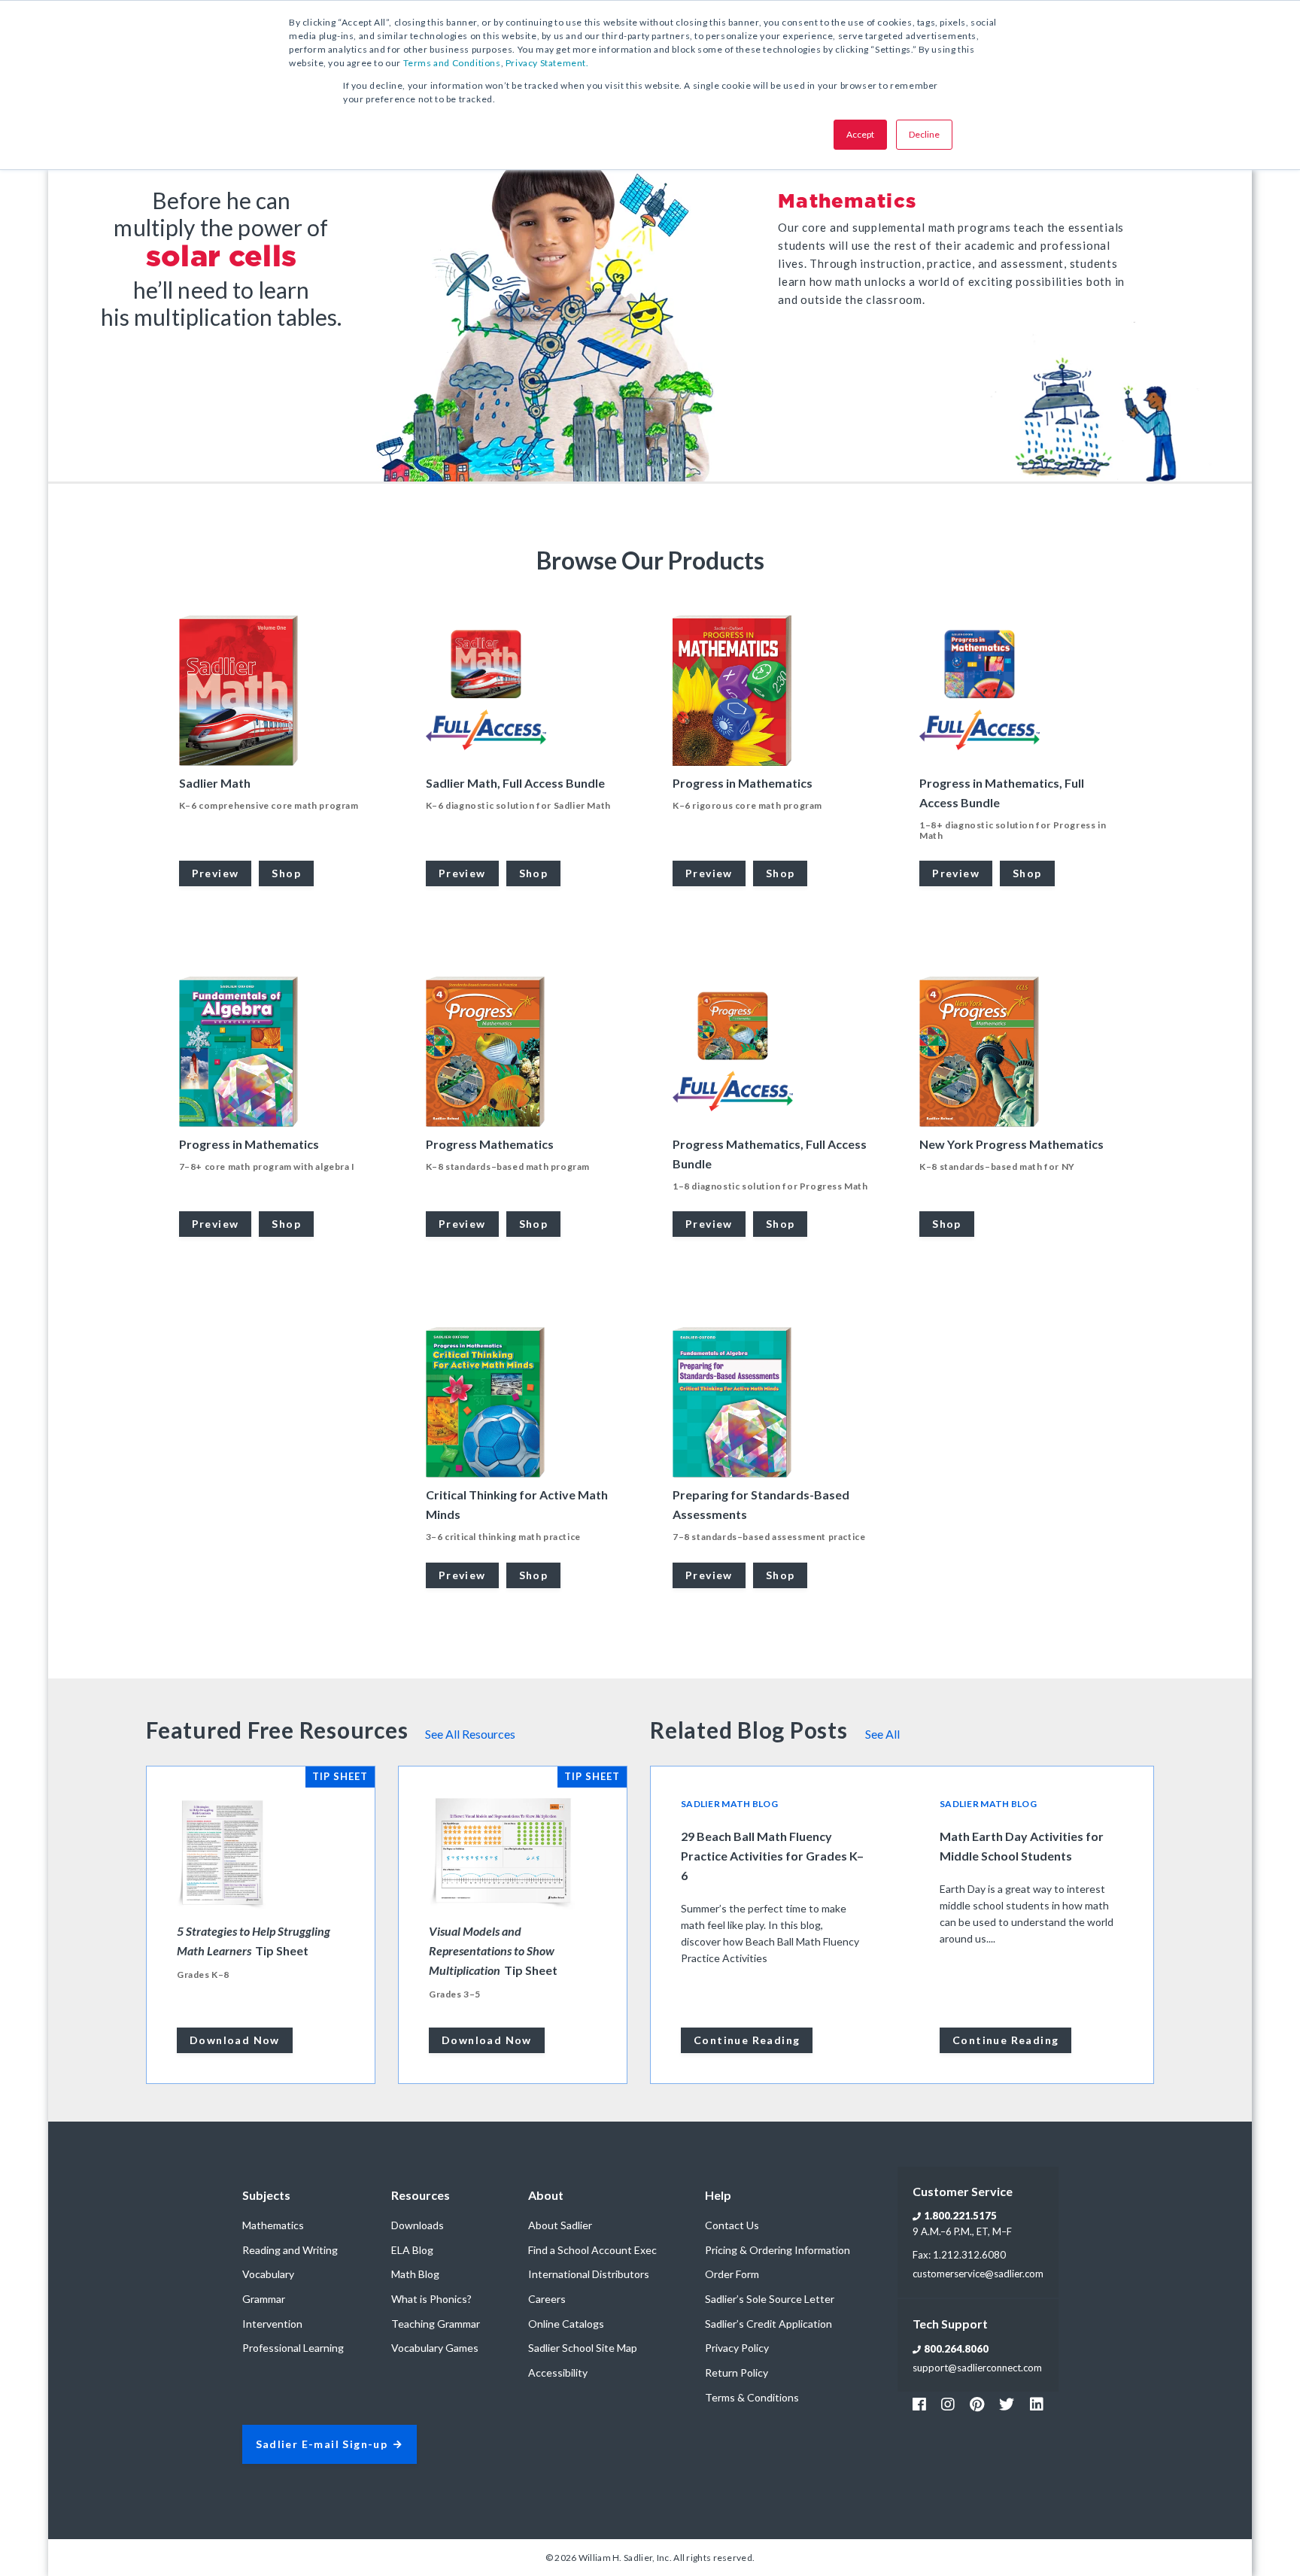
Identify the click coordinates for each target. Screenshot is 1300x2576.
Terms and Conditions (452, 63)
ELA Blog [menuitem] (412, 2250)
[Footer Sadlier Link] (1037, 2404)
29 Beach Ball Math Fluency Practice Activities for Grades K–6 (772, 1856)
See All (882, 1734)
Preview (216, 873)
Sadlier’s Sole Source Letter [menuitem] (770, 2299)
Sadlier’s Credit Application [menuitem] (768, 2324)
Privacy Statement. (547, 63)
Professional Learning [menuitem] (293, 2348)
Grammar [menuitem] (264, 2299)
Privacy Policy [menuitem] (737, 2348)
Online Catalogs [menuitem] (566, 2324)
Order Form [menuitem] (732, 2274)
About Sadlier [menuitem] (560, 2225)
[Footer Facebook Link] (919, 2404)
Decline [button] (924, 134)
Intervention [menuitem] (272, 2324)
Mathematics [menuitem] (273, 2225)
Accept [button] (860, 134)
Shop (286, 873)
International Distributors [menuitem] (589, 2274)
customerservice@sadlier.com (978, 2274)
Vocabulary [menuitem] (268, 2274)
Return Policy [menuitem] (737, 2372)
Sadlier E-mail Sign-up (322, 2445)
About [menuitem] (546, 2195)
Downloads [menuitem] (418, 2225)
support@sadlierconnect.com (977, 2368)
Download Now (235, 2040)
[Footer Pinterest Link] (977, 2404)
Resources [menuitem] (421, 2195)
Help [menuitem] (718, 2195)
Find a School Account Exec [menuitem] (592, 2250)
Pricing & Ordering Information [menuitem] (778, 2250)
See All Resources (470, 1734)
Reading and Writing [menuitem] (290, 2250)
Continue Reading (747, 2040)
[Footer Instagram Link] (948, 2404)
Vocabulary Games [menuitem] (435, 2348)
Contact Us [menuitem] (732, 2225)
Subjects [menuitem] (266, 2195)
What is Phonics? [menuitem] (431, 2299)
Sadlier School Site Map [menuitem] (583, 2348)
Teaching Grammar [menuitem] (436, 2324)
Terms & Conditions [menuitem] (752, 2397)
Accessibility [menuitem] (558, 2372)
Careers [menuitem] (547, 2299)
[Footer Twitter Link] (1007, 2404)
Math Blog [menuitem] (415, 2274)
